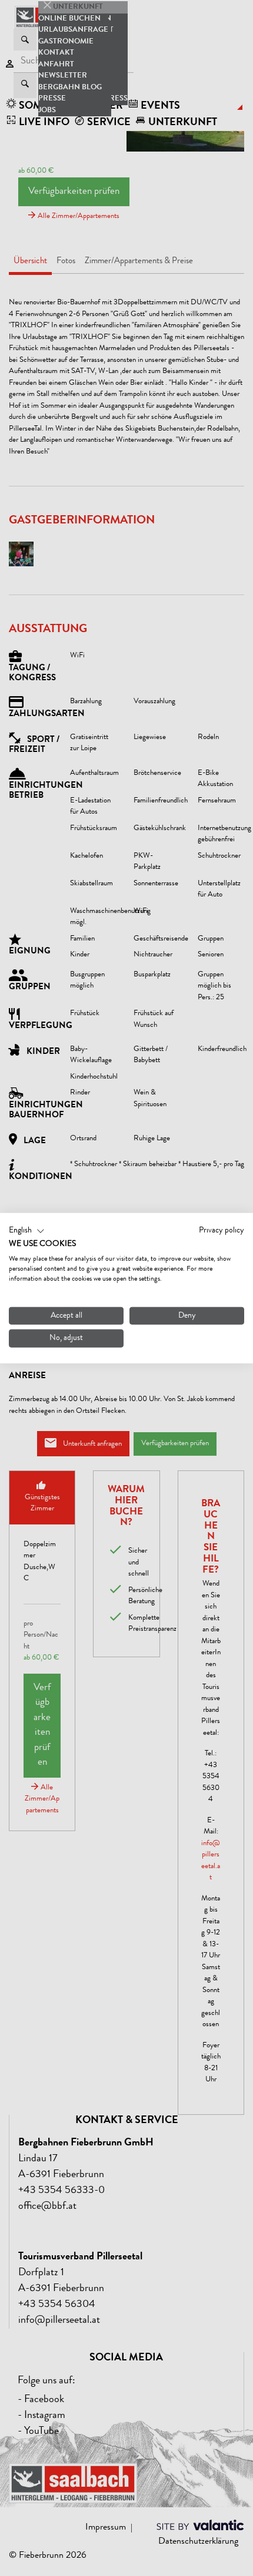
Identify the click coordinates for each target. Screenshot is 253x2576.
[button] (27, 1231)
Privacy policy (222, 1230)
